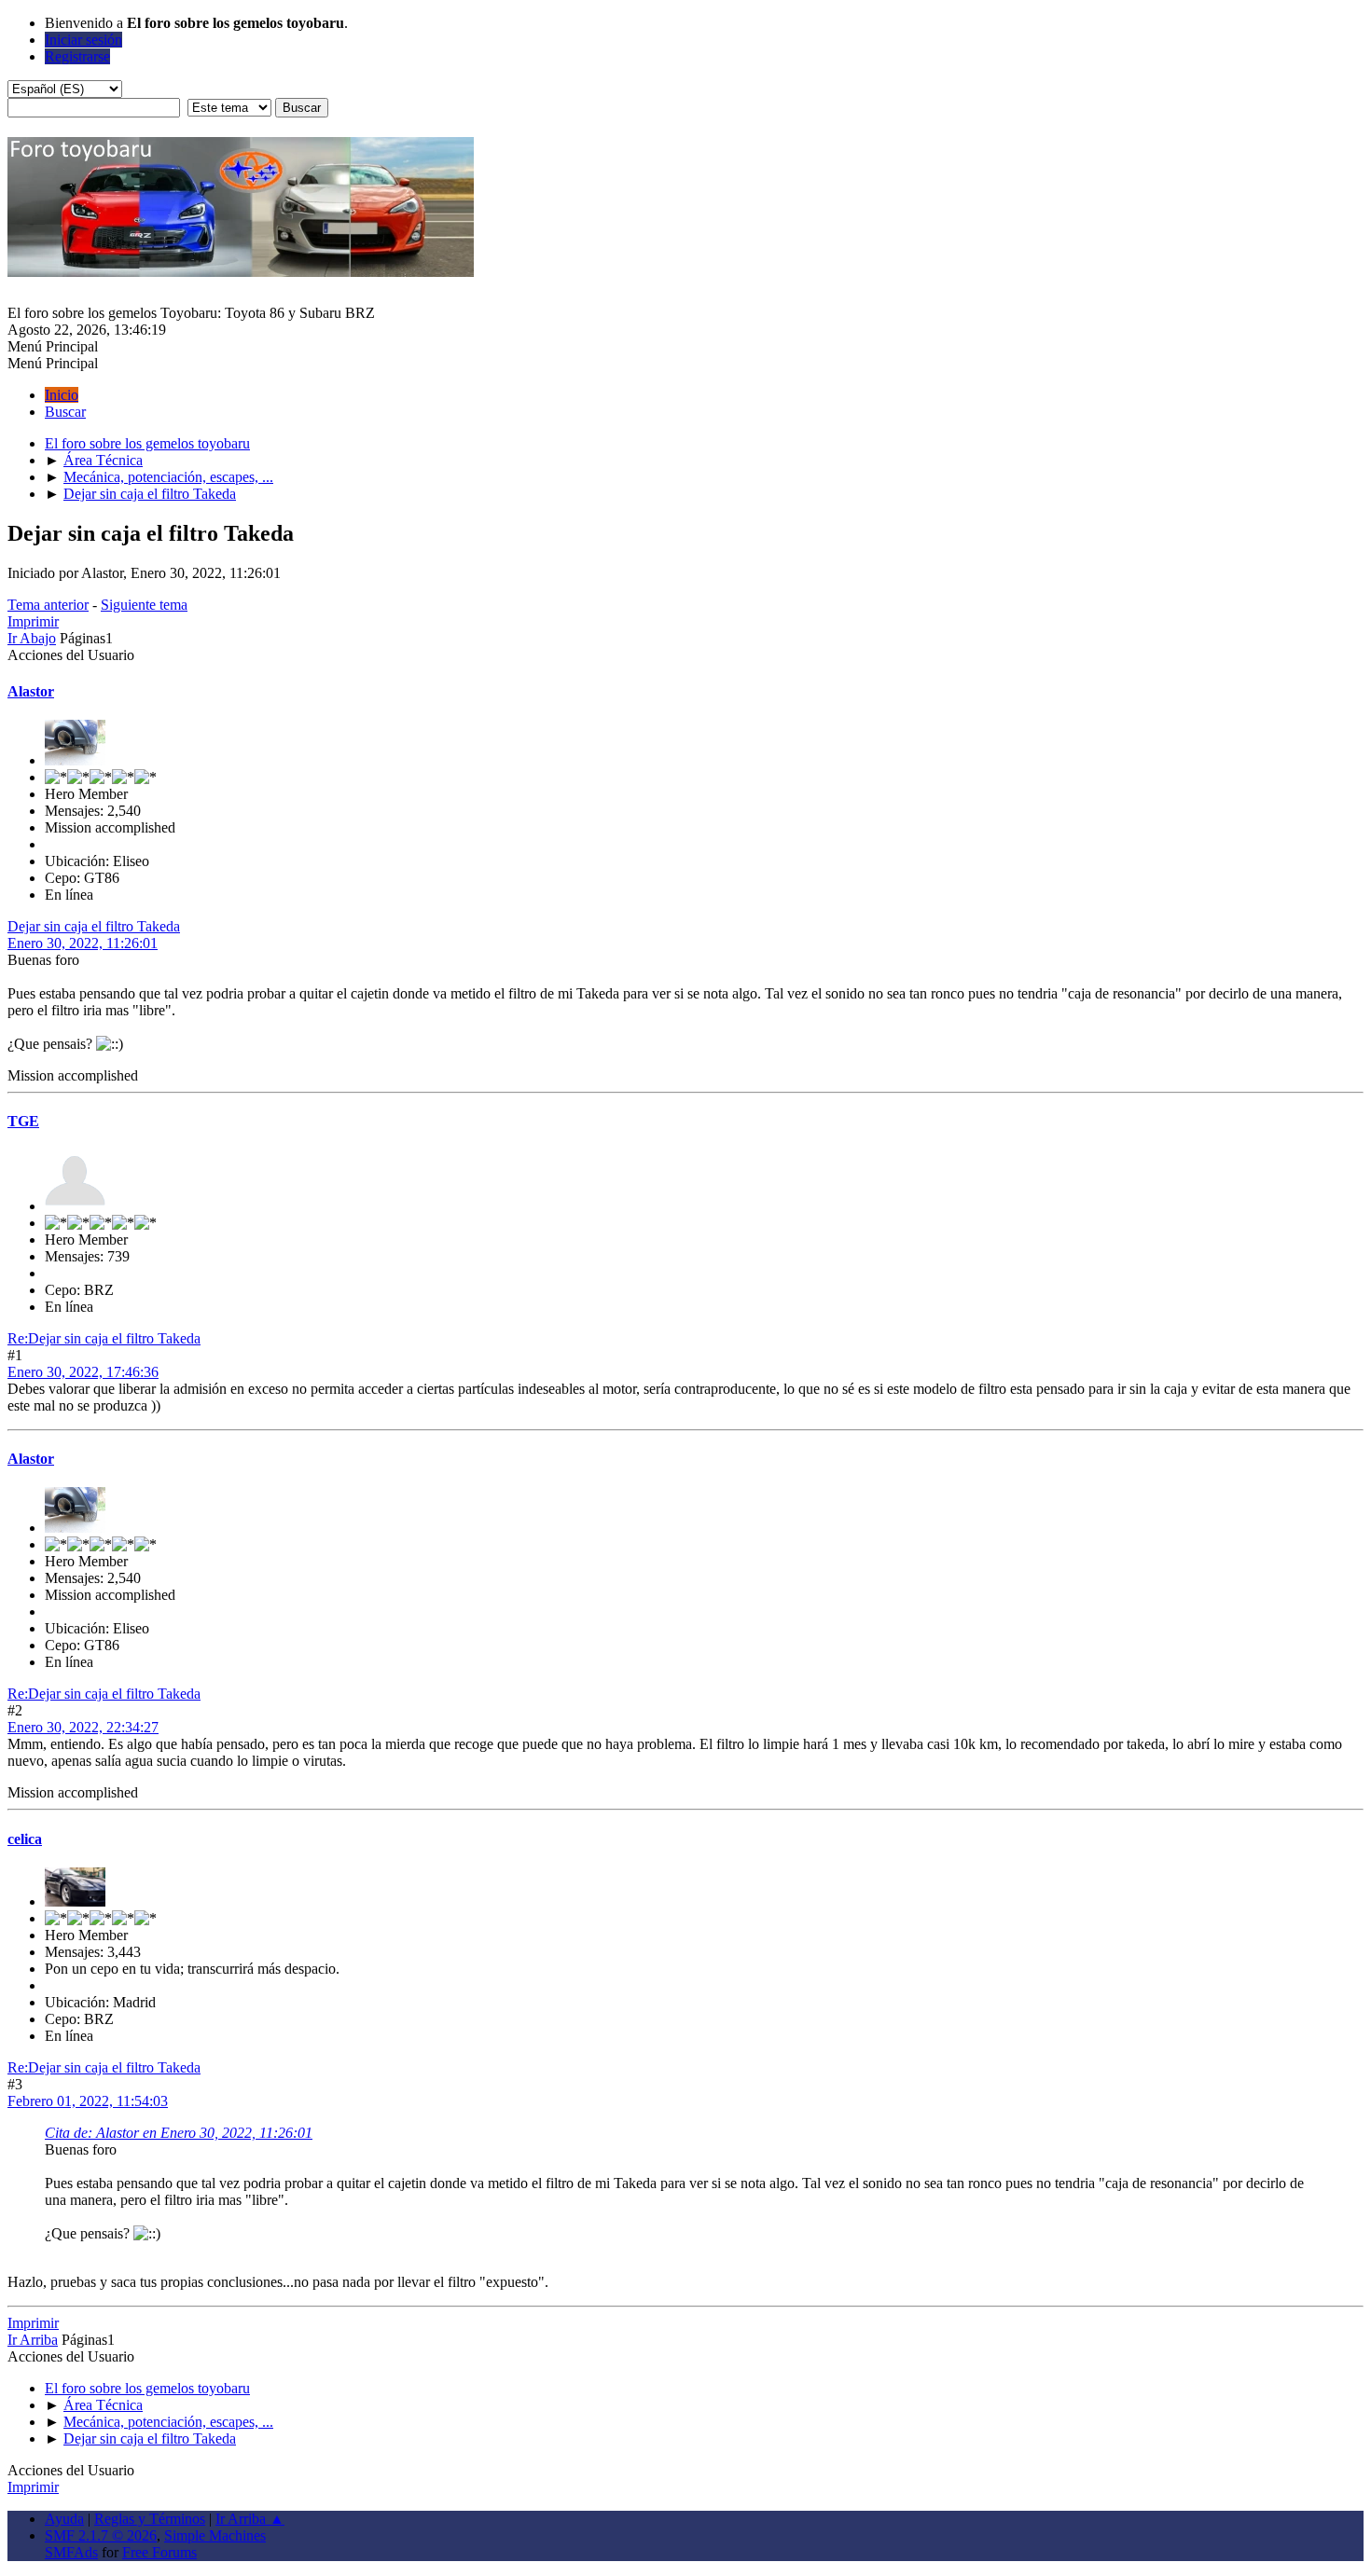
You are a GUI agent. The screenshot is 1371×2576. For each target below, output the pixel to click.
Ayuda (64, 2519)
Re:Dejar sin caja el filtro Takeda (104, 1338)
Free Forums (159, 2552)
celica (25, 1839)
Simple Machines (215, 2535)
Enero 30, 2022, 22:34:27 (83, 1727)
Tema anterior (48, 605)
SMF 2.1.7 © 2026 (101, 2535)
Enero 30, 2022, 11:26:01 (83, 943)
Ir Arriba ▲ (250, 2519)
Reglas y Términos (150, 2519)
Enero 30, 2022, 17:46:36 (83, 1372)
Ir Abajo (32, 638)
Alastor (31, 691)
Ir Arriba (33, 2340)
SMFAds (71, 2552)
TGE (23, 1121)
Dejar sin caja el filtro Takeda (94, 926)
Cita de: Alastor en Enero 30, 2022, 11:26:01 (179, 2133)
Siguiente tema (144, 605)
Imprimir (33, 621)
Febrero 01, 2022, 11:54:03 (88, 2101)
